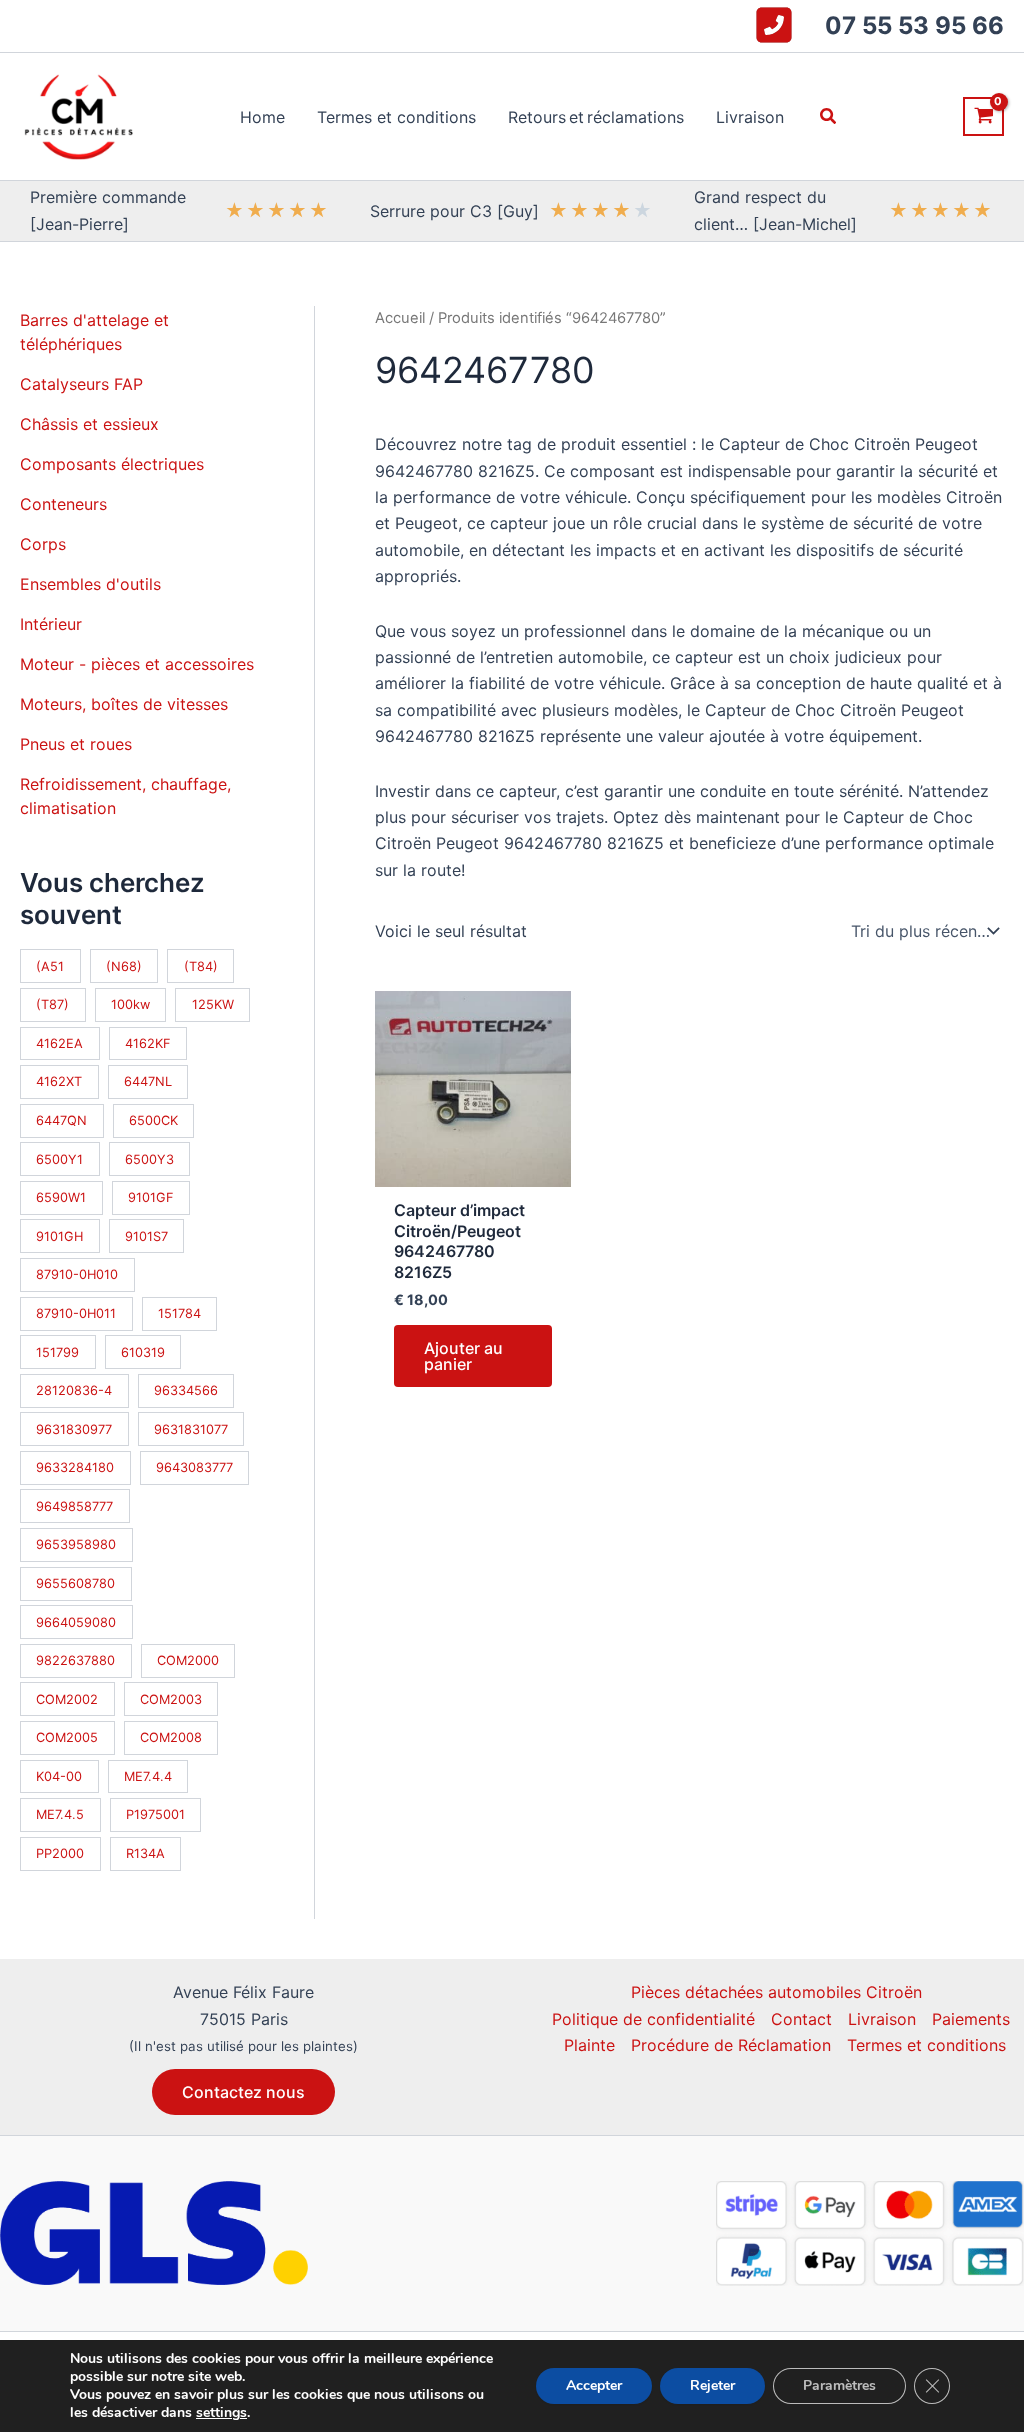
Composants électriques (112, 464)
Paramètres (839, 2385)
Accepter (594, 2385)
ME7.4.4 (148, 1776)
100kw (130, 1004)
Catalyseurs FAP (81, 384)
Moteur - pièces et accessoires (137, 664)
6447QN (61, 1120)
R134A (145, 1853)
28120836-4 (74, 1390)
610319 (143, 1352)
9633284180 (75, 1467)
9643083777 (194, 1467)
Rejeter (712, 2385)
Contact (801, 2019)
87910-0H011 (76, 1313)
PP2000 (60, 1853)
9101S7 (146, 1236)
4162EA (59, 1043)
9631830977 (74, 1429)
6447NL (148, 1081)
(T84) (201, 966)
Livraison (882, 2019)
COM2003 (171, 1699)
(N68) (124, 966)
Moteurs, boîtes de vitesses (124, 704)
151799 (57, 1352)
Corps (43, 544)
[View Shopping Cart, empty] (983, 116)
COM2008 (171, 1737)
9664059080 (76, 1622)
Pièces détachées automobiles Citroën (776, 1992)
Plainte (589, 2045)
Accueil (400, 318)
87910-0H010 (77, 1274)
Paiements (971, 2019)
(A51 (50, 966)
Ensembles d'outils (90, 584)
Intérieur (51, 624)
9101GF (151, 1197)
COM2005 (67, 1737)
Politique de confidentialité (653, 2019)
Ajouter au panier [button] (463, 1356)
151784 (179, 1313)
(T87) (52, 1004)
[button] (829, 116)
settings (221, 2413)
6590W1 (61, 1197)
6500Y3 (149, 1159)
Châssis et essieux (89, 424)
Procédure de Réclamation (731, 2045)
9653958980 (76, 1544)
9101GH (59, 1236)
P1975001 (155, 1814)
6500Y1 (59, 1159)
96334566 (186, 1390)
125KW (213, 1004)
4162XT (59, 1081)
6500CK (153, 1120)
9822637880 (75, 1660)
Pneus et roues (76, 744)
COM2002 (67, 1699)
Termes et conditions (926, 2045)
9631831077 (191, 1429)
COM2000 (188, 1660)
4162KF (148, 1043)
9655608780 (75, 1583)
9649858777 (74, 1506)
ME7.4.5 (60, 1814)
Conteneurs (63, 504)
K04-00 (59, 1776)
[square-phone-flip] (774, 25)
